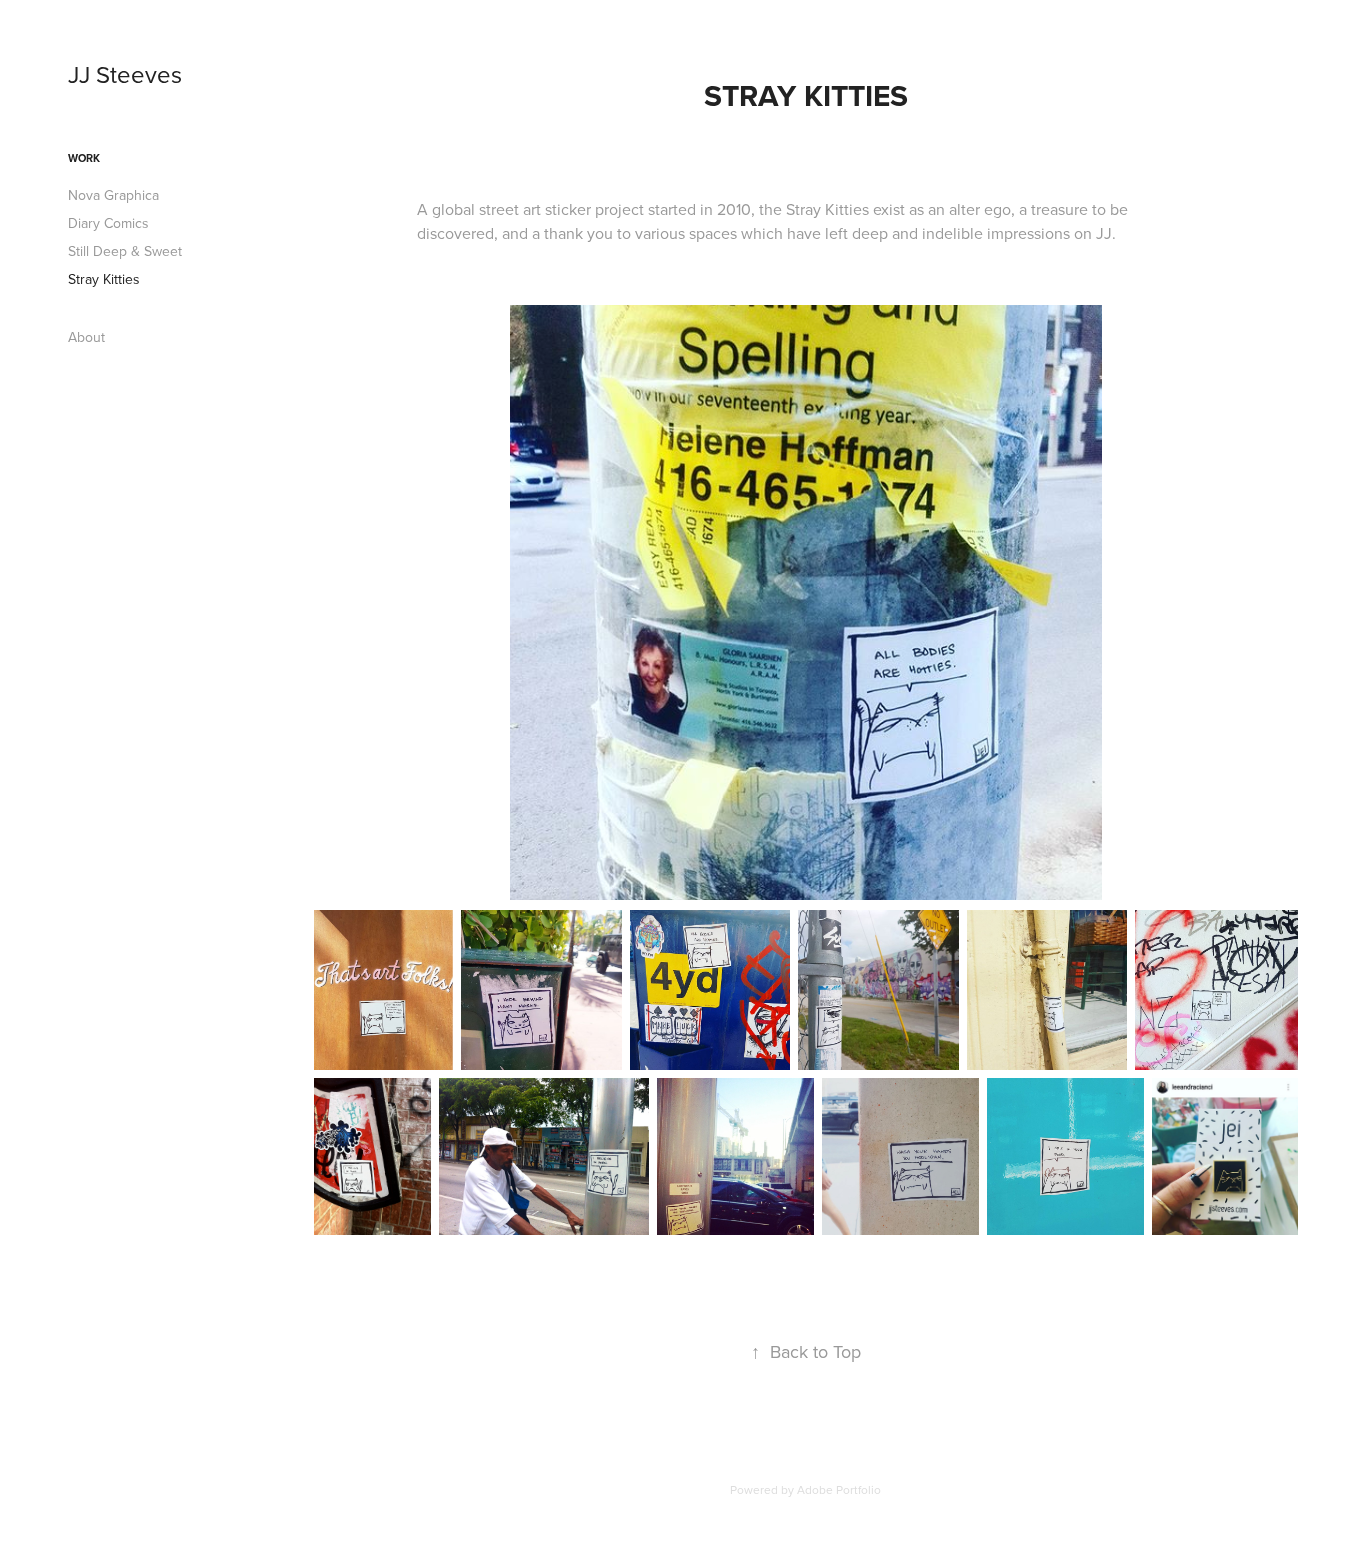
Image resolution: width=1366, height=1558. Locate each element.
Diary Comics (108, 223)
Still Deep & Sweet (125, 251)
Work (84, 158)
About (86, 337)
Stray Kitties (104, 279)
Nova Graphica (113, 195)
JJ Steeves (125, 74)
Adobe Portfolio (839, 1489)
